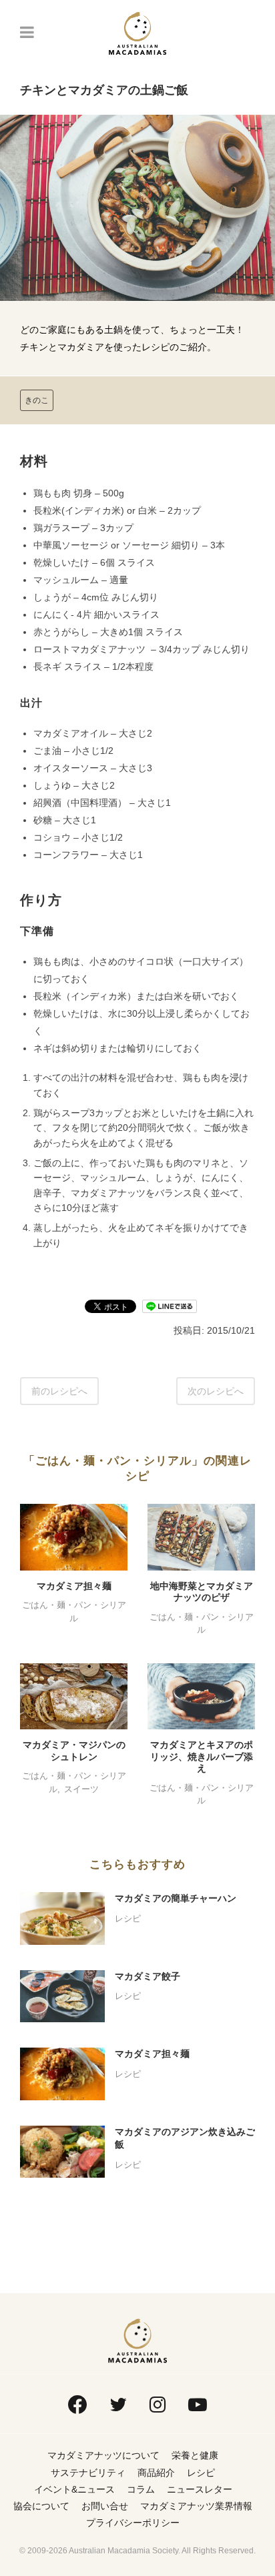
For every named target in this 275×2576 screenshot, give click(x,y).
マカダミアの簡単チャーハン (176, 1898)
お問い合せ (105, 2506)
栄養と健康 (195, 2455)
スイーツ (81, 1789)
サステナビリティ (88, 2473)
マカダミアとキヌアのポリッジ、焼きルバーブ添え (202, 1756)
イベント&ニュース (74, 2489)
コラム (141, 2489)
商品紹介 (156, 2473)
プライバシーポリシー (133, 2523)
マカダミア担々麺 (74, 1586)
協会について (41, 2506)
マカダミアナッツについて (103, 2455)
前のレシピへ (59, 1391)
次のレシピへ (216, 1391)
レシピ (128, 1918)
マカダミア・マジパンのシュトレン (74, 1751)
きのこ (37, 400)
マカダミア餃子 (148, 1976)
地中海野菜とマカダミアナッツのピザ (202, 1592)
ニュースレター (200, 2489)
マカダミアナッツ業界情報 (196, 2506)
